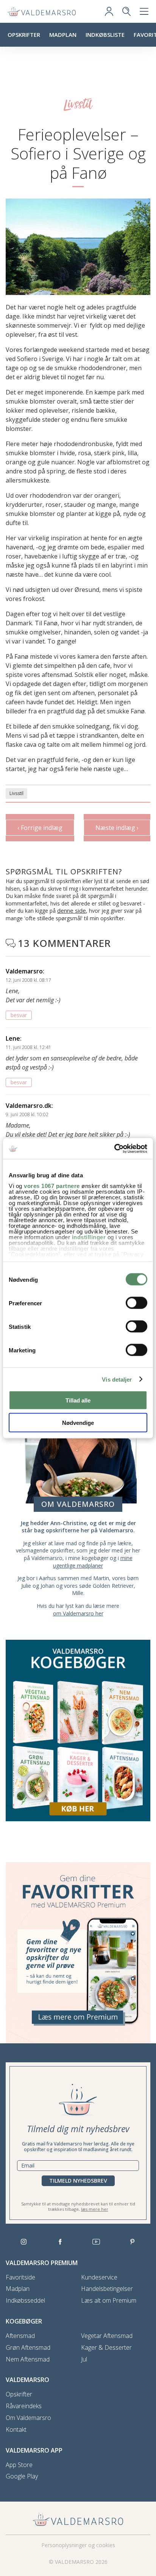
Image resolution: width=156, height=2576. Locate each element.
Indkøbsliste (105, 35)
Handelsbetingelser (107, 2289)
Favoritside (20, 2277)
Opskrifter (24, 35)
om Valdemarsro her (78, 1613)
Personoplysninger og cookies (78, 2545)
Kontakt (16, 2430)
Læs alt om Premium (109, 2301)
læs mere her (95, 2209)
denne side (72, 910)
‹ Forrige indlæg (40, 828)
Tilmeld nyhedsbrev (78, 2181)
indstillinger (89, 1237)
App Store (19, 2465)
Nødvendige (78, 1422)
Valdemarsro (24, 971)
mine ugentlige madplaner (93, 1562)
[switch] (136, 1303)
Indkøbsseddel (25, 2301)
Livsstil (16, 793)
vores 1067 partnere (52, 1185)
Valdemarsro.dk (29, 1106)
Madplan (63, 35)
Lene (13, 1038)
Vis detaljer (117, 1379)
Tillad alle (78, 1400)
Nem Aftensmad (28, 2359)
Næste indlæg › (117, 828)
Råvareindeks (24, 2406)
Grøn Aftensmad (28, 2348)
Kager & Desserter (106, 2348)
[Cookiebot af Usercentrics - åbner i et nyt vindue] (114, 1148)
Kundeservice (99, 2277)
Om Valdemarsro (28, 2418)
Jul (84, 2359)
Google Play (22, 2476)
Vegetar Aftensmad (107, 2336)
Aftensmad (20, 2336)
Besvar (19, 1015)
